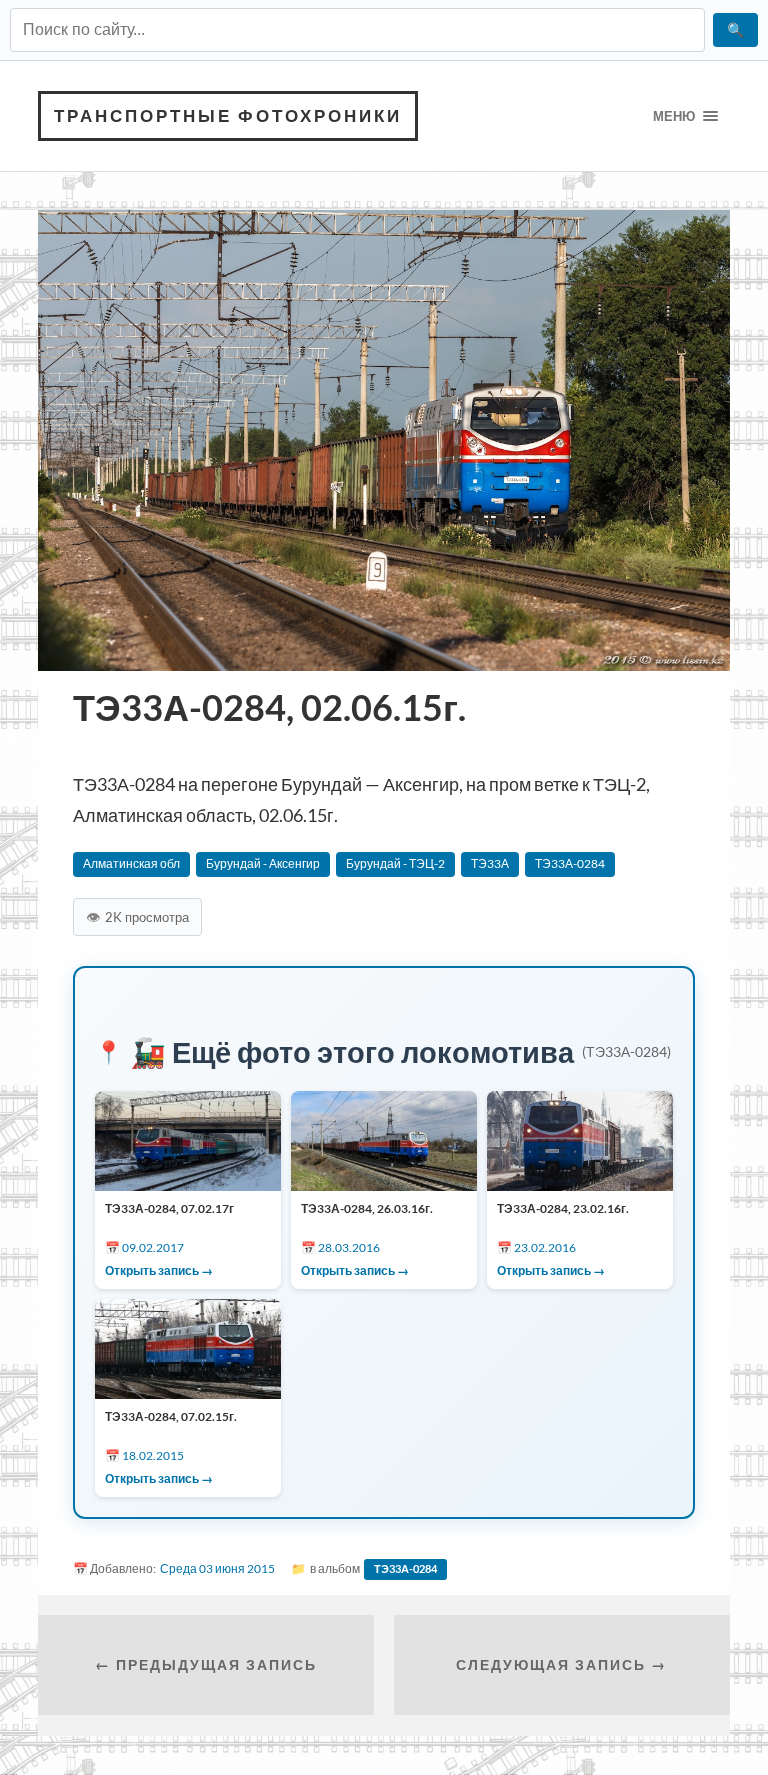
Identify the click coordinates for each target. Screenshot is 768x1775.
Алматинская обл (131, 863)
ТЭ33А (490, 863)
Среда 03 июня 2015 (217, 1568)
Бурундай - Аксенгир (263, 863)
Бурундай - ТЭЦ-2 (395, 863)
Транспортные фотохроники (228, 115)
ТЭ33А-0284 (570, 863)
